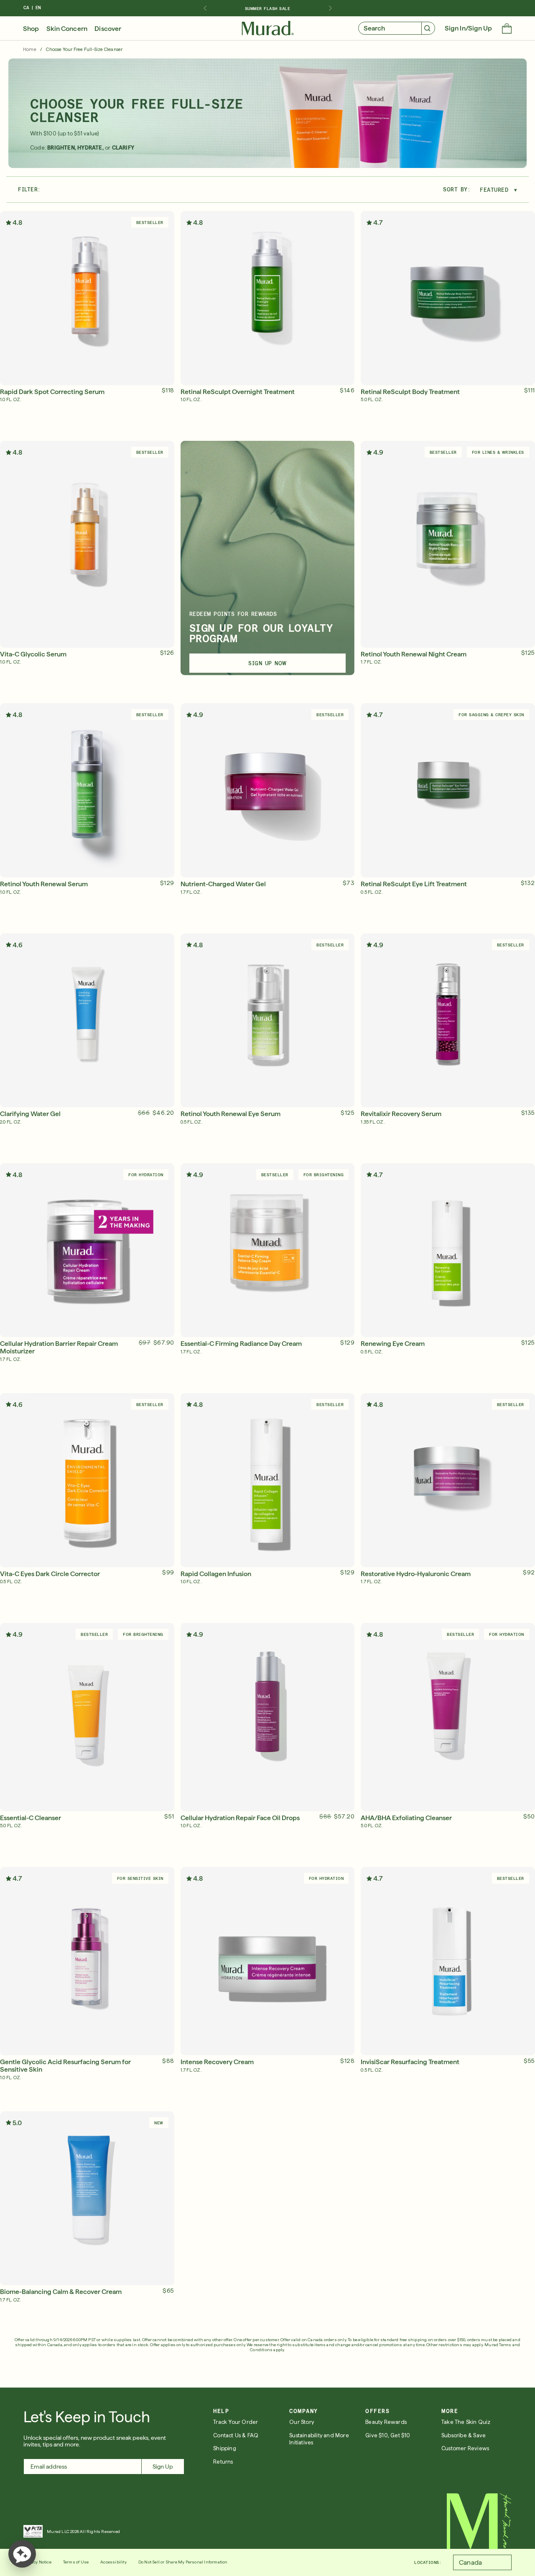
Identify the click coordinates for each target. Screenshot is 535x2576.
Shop (31, 29)
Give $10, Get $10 (388, 2435)
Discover (108, 29)
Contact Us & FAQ (236, 2435)
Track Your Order (236, 2422)
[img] (268, 28)
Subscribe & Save (464, 2435)
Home (30, 50)
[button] (507, 29)
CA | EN (32, 8)
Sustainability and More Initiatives (319, 2439)
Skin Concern (67, 29)
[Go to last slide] (205, 8)
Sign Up (163, 2467)
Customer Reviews (465, 2448)
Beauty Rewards (386, 2422)
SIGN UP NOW (267, 663)
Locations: (428, 2562)
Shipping (225, 2448)
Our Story (302, 2422)
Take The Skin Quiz (466, 2422)
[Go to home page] (479, 2521)
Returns (223, 2462)
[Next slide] (330, 8)
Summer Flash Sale (268, 8)
